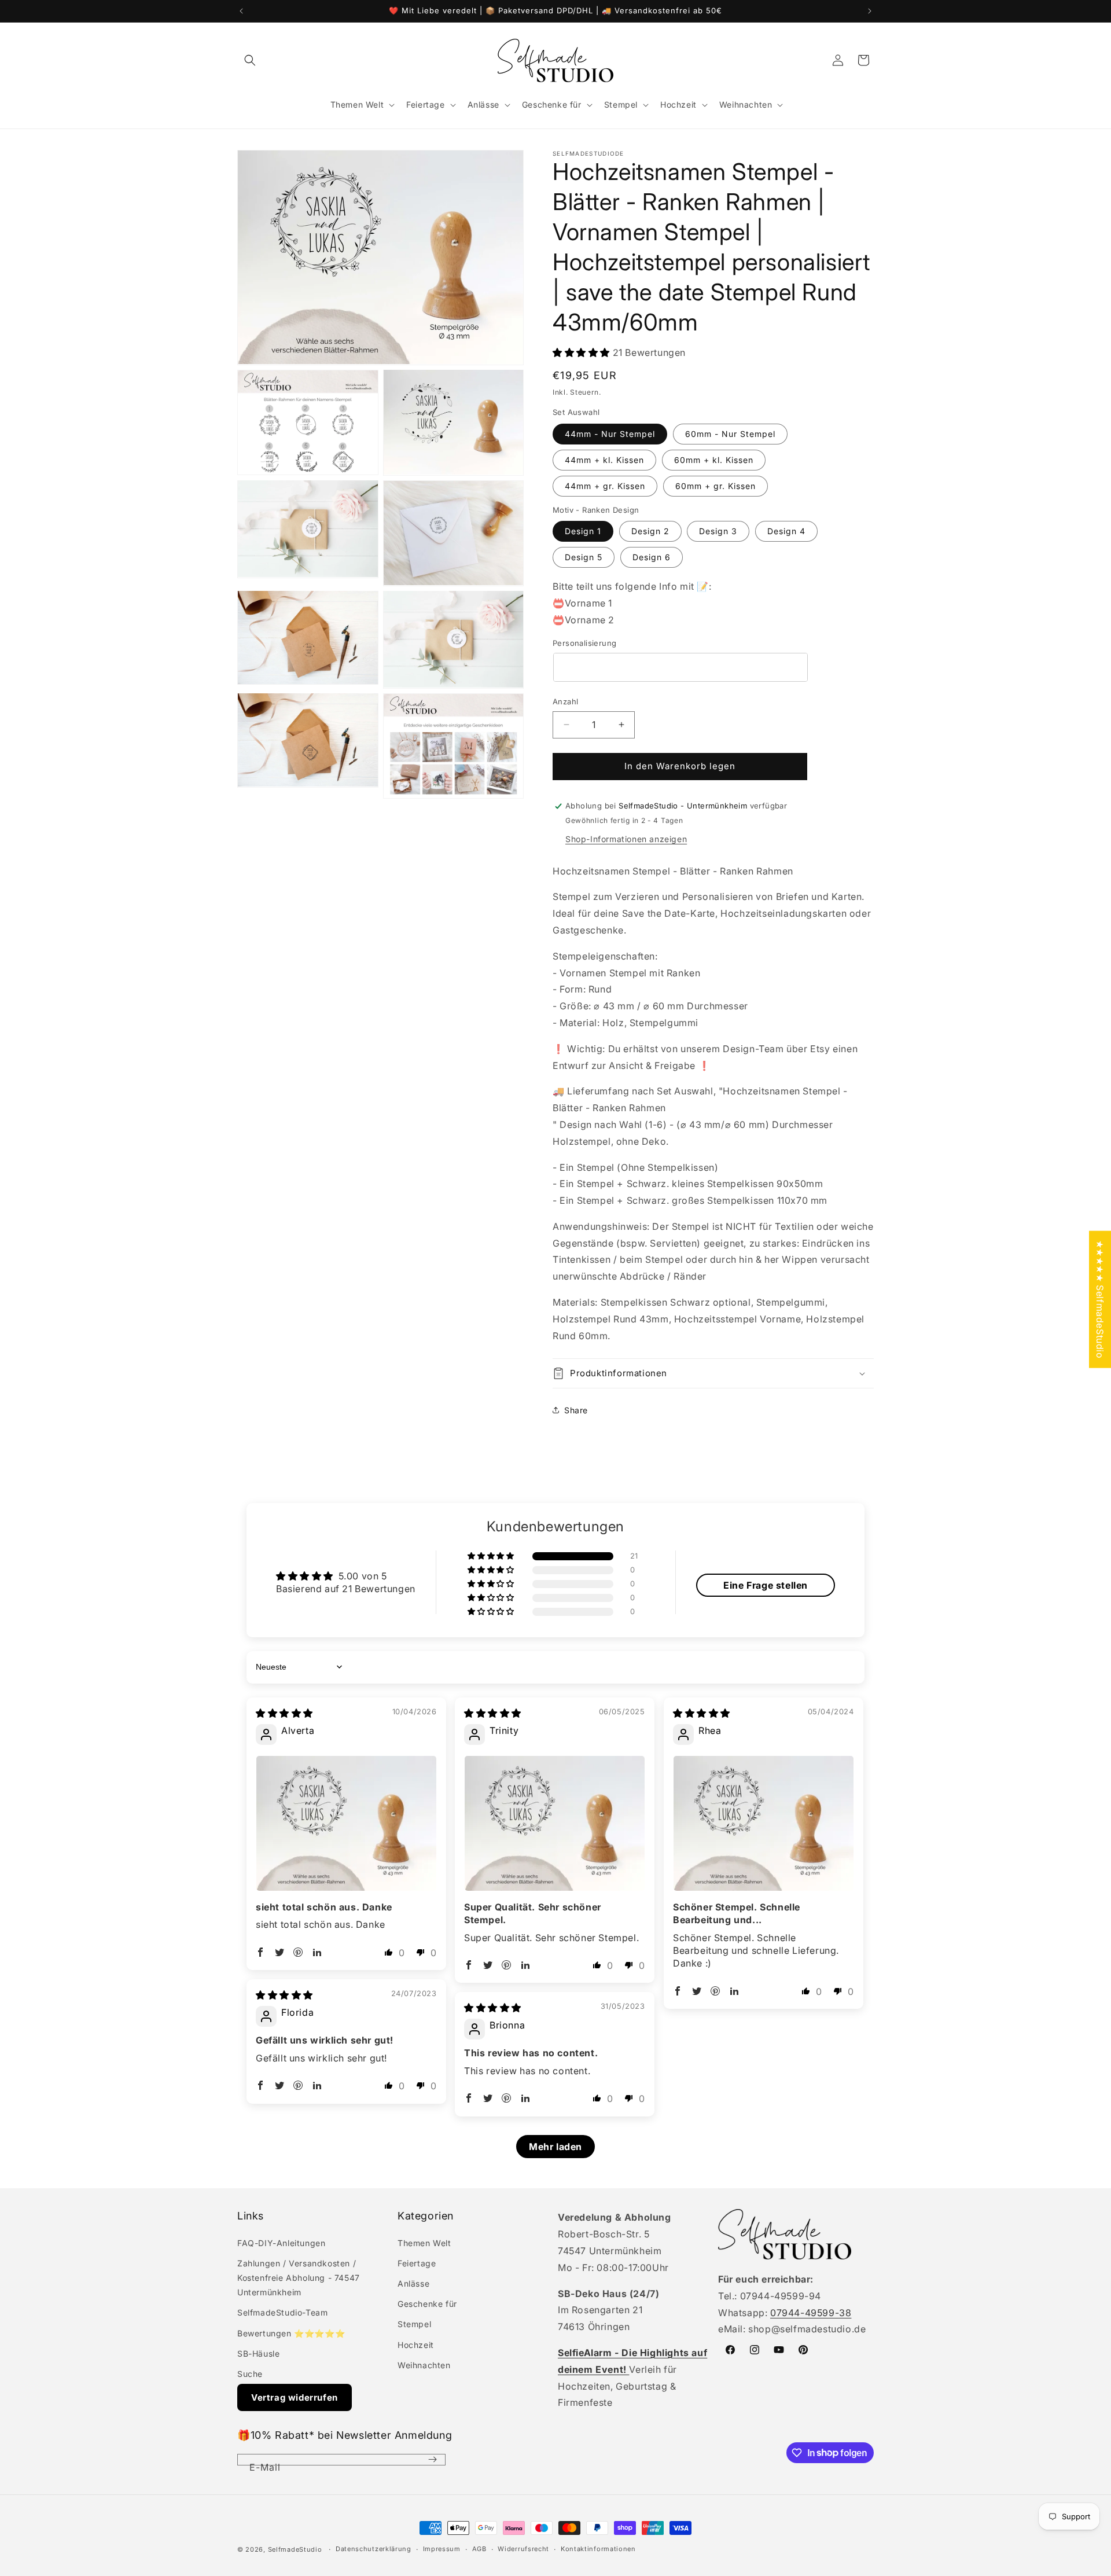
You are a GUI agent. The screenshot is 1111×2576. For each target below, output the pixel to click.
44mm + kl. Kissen (604, 460)
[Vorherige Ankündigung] (241, 11)
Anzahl (565, 701)
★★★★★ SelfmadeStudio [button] (1100, 1299)
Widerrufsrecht (523, 2549)
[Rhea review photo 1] (764, 1823)
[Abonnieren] (432, 2460)
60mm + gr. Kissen (715, 486)
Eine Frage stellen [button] (766, 1585)
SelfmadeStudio (295, 2549)
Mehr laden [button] (555, 2147)
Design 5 (584, 557)
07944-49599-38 (811, 2313)
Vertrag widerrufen (295, 2397)
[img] (284, 1713)
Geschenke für (427, 2304)
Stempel (414, 2324)
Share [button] (576, 1410)
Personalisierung (584, 643)
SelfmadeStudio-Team (282, 2312)
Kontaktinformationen (598, 2549)
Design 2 (650, 531)
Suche (250, 2374)
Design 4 (786, 531)
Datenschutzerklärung (374, 2549)
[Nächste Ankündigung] (870, 11)
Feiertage (417, 2263)
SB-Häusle (258, 2353)
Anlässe (413, 2283)
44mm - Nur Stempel (610, 434)
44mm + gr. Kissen (605, 486)
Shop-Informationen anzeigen (626, 839)
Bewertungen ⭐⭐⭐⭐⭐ (291, 2333)
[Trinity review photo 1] (555, 1823)
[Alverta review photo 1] (346, 1823)
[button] (250, 60)
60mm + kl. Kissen (714, 460)
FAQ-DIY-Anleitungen (281, 2243)
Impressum (442, 2549)
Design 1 (583, 531)
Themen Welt (424, 2243)
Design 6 (652, 557)
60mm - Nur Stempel (730, 434)
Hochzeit (416, 2345)
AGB (479, 2549)
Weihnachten (424, 2365)
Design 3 (718, 531)
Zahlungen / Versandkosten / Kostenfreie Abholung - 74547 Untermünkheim (299, 2278)
